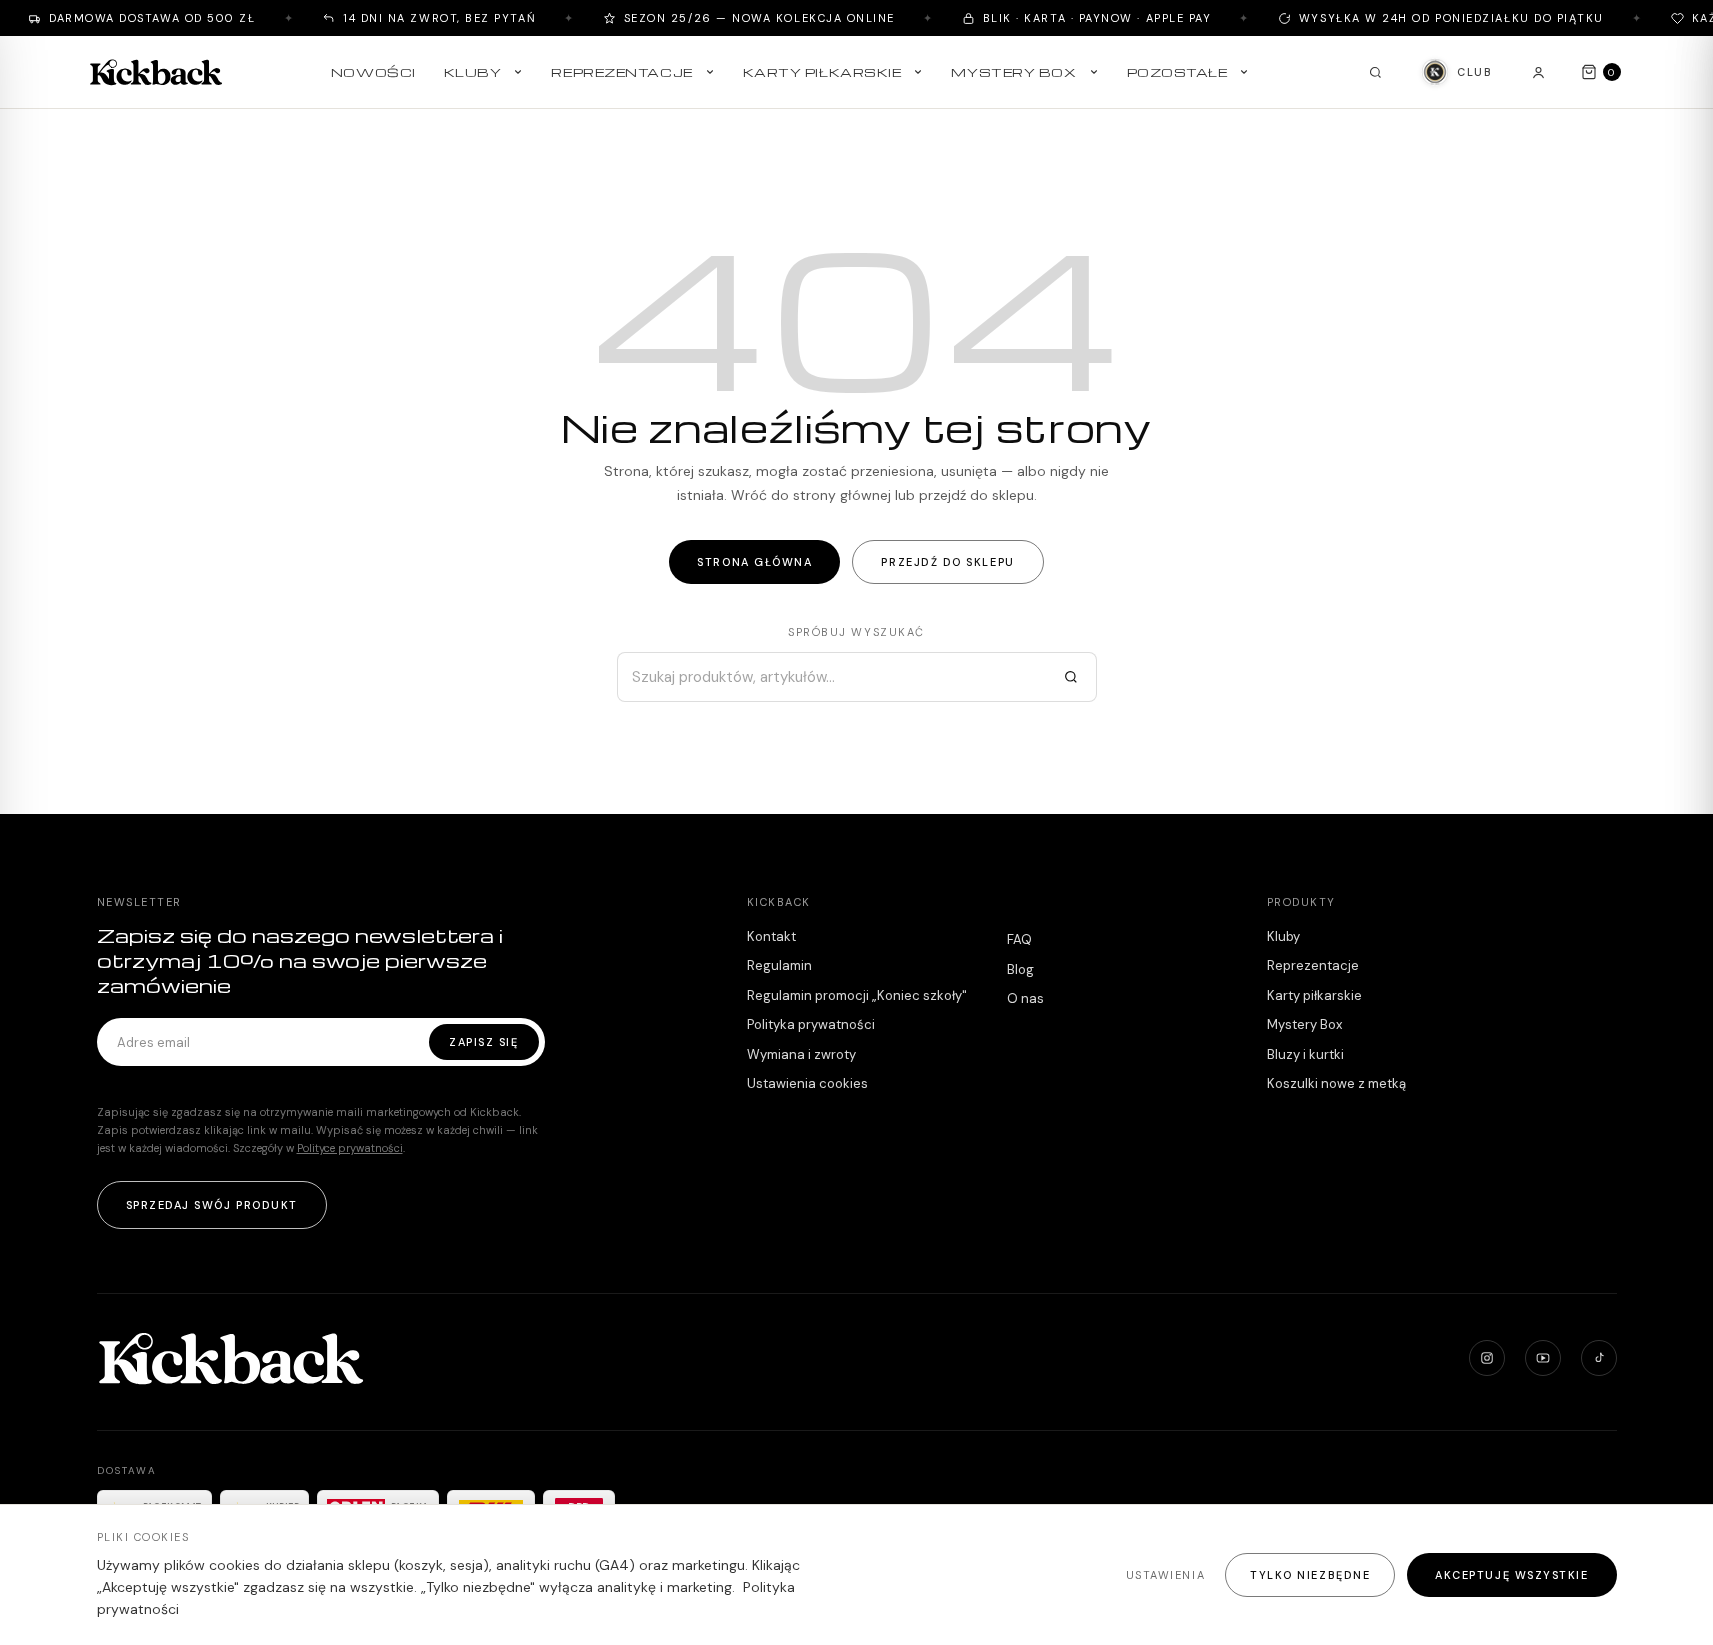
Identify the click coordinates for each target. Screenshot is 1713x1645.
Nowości (373, 72)
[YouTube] (1543, 1358)
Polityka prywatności (811, 1024)
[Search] (1375, 72)
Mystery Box (1013, 72)
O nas (1025, 998)
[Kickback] (156, 72)
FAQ (1019, 939)
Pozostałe (1177, 72)
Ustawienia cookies (807, 1083)
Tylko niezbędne (1310, 1575)
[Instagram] (1487, 1358)
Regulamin (779, 965)
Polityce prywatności (350, 1148)
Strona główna (754, 562)
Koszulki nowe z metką (1336, 1083)
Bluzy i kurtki (1305, 1054)
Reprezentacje (621, 72)
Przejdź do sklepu (947, 562)
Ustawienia (1165, 1575)
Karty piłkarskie (822, 72)
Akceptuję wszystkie (1511, 1575)
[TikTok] (1599, 1358)
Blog (1020, 969)
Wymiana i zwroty (801, 1054)
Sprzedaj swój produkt (212, 1205)
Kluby (473, 72)
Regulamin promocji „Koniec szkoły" (857, 995)
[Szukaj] (1071, 677)
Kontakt (771, 936)
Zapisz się (483, 1042)
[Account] (1539, 72)
